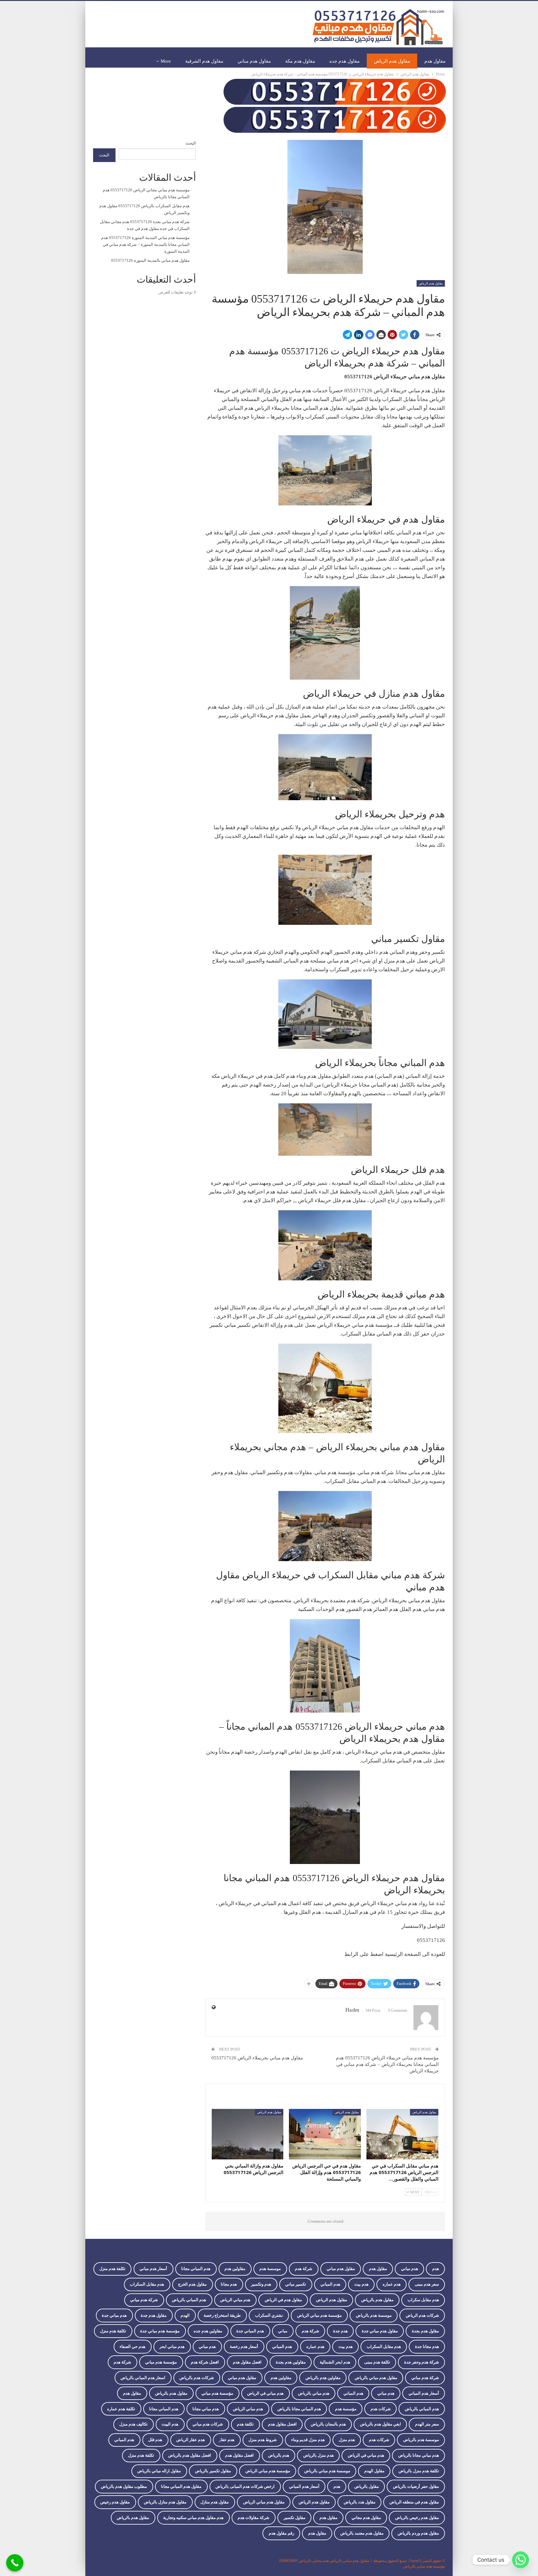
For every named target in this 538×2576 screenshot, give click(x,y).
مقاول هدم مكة (300, 61)
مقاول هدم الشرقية (204, 61)
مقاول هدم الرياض (392, 61)
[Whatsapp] (521, 2560)
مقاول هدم (435, 61)
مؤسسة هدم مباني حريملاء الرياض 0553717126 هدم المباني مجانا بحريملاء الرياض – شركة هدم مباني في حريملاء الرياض (387, 2064)
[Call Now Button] (15, 2563)
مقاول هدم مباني (254, 61)
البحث (191, 143)
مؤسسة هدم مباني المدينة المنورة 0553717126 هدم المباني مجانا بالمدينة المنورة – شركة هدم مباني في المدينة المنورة (145, 244)
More (166, 61)
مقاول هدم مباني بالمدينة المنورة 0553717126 (150, 260)
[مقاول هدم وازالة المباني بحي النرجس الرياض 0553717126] (248, 2134)
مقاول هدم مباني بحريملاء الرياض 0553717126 (257, 2058)
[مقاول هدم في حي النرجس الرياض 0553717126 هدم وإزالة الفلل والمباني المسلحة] (325, 2134)
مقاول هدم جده (345, 61)
